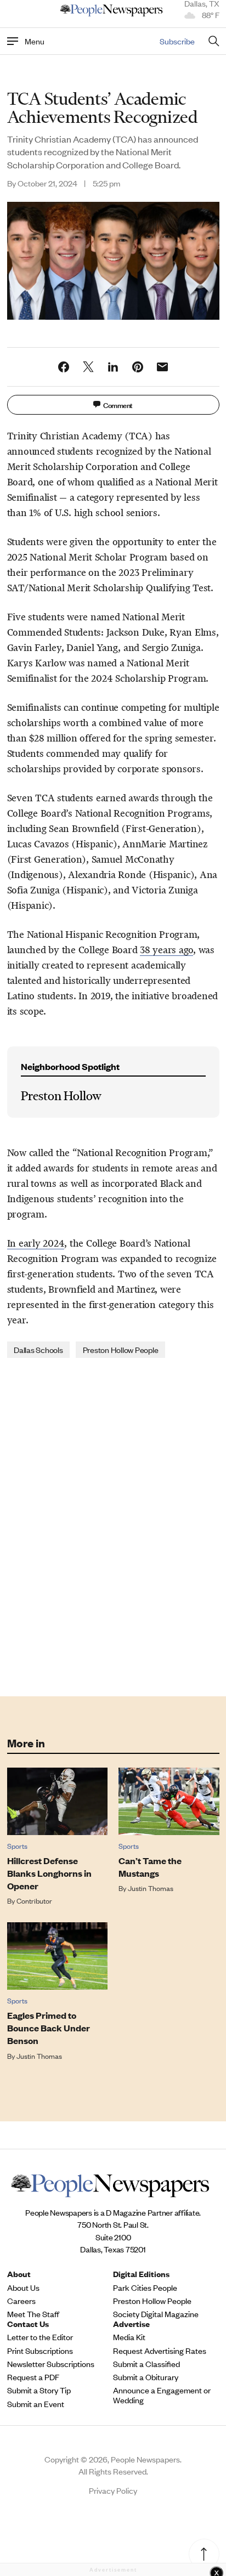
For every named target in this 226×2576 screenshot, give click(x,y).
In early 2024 (36, 1243)
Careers (21, 2301)
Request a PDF (33, 2377)
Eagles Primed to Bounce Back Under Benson (49, 2028)
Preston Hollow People (121, 1349)
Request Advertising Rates (160, 2351)
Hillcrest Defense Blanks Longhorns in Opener (49, 1873)
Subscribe (177, 41)
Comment (118, 404)
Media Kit (129, 2337)
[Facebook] (64, 367)
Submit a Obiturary (146, 2377)
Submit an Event (36, 2404)
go (189, 950)
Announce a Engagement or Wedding (162, 2395)
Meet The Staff (33, 2314)
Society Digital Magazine (156, 2314)
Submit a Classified (146, 2364)
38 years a (162, 950)
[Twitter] (88, 367)
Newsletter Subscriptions (51, 2364)
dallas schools (38, 1349)
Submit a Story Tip (39, 2390)
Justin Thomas (151, 1888)
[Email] (162, 367)
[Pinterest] (138, 367)
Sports (17, 1846)
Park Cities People (145, 2288)
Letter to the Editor (40, 2337)
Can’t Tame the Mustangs (150, 1867)
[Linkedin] (113, 367)
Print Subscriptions (40, 2351)
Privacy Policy (113, 2490)
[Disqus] (113, 1526)
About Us (23, 2288)
